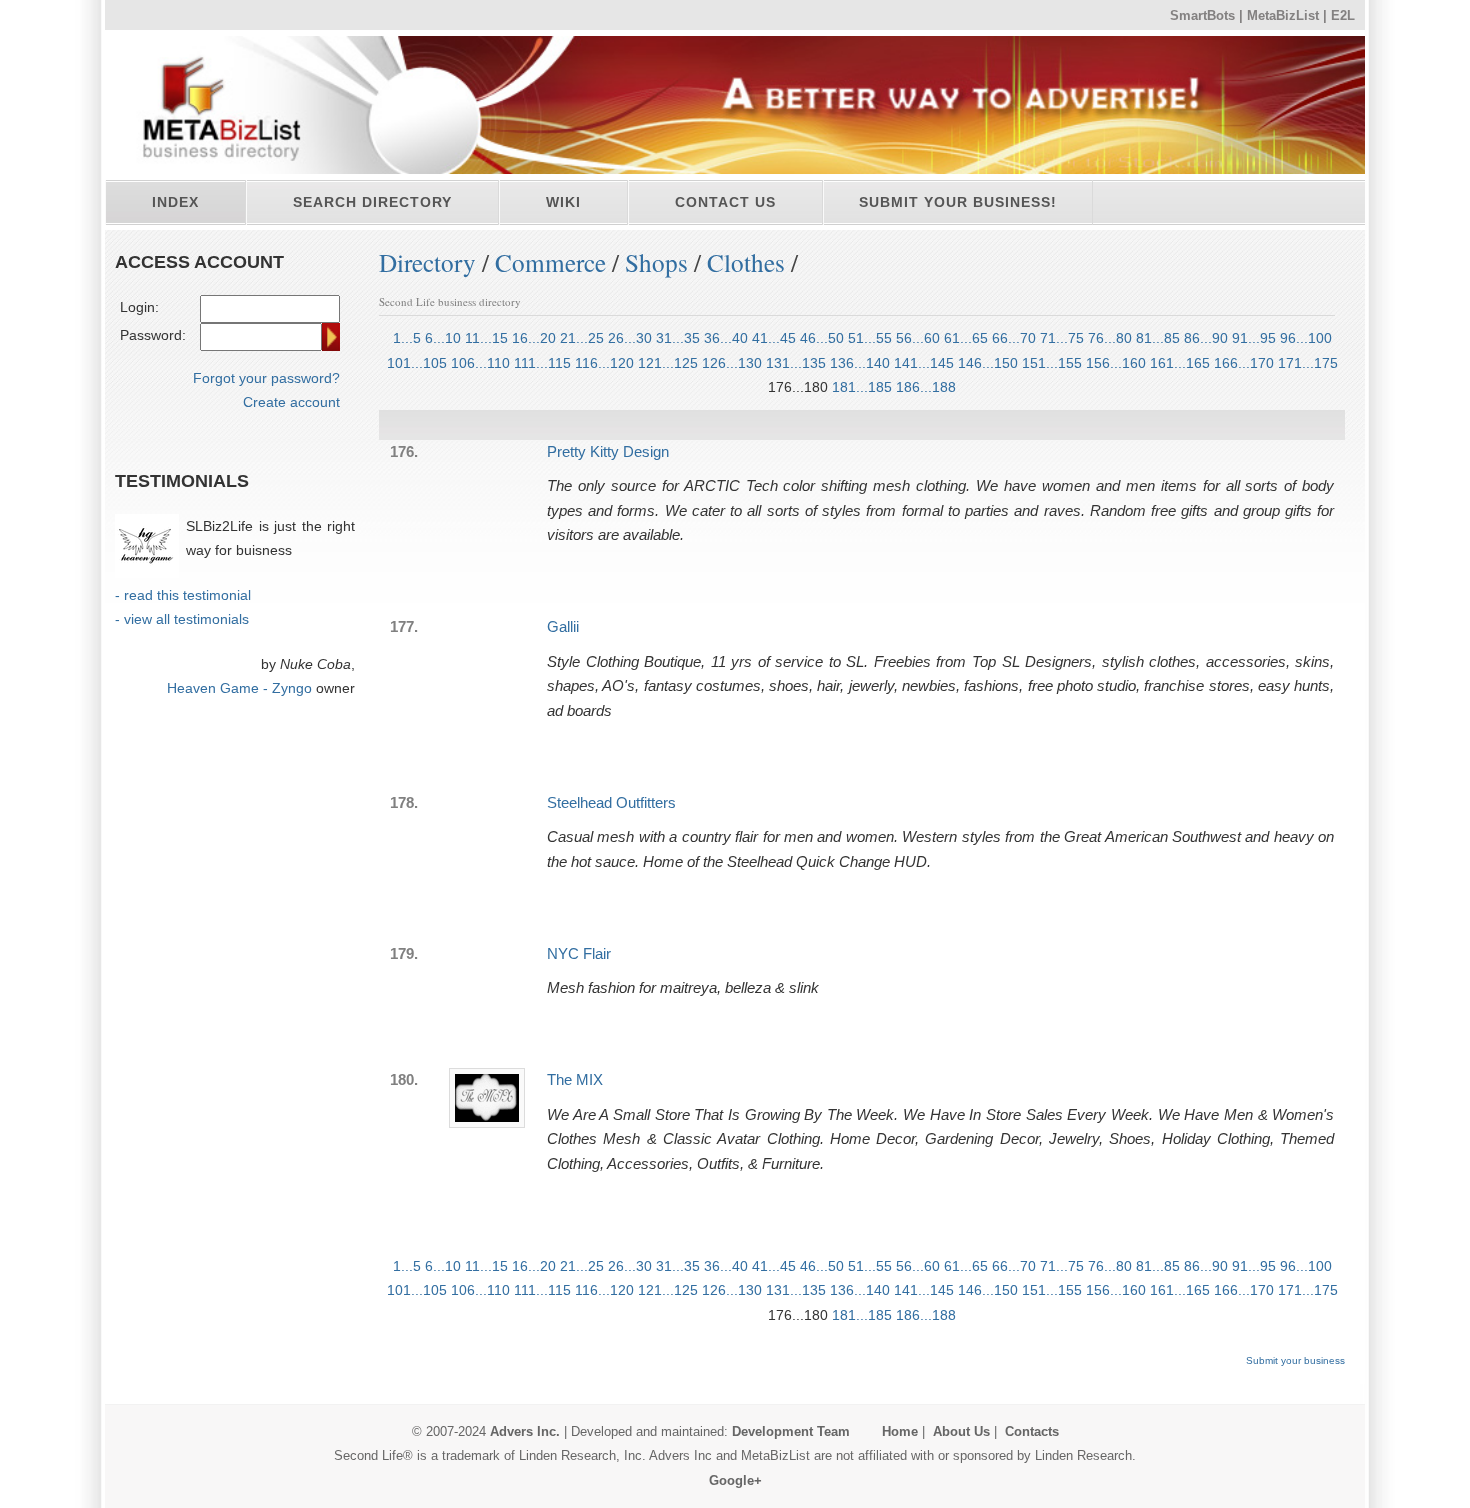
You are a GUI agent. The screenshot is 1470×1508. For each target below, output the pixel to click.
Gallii (563, 626)
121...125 (668, 363)
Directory (427, 262)
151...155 (1052, 363)
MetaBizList (1283, 16)
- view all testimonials (182, 619)
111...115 (542, 363)
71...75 (1062, 338)
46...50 (822, 338)
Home (900, 1431)
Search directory (372, 202)
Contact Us (725, 202)
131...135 (796, 363)
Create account (291, 402)
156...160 (1116, 363)
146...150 (988, 363)
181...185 (862, 387)
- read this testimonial (183, 595)
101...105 (417, 363)
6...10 (443, 338)
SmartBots (1202, 16)
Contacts (1032, 1431)
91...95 (1254, 338)
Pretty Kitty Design (608, 451)
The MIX (575, 1079)
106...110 (480, 363)
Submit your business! (958, 202)
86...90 (1206, 338)
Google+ (735, 1480)
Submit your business (1295, 1360)
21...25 (582, 338)
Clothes (746, 262)
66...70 (1014, 338)
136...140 (860, 363)
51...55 (870, 338)
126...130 (732, 363)
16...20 (534, 338)
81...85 (1158, 338)
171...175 (1308, 363)
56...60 (918, 338)
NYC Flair (579, 953)
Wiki (563, 202)
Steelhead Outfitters (611, 802)
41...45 (774, 338)
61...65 (966, 338)
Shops (656, 262)
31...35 (678, 338)
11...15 (486, 338)
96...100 (1306, 338)
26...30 (630, 338)
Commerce (550, 262)
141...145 (924, 363)
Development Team (791, 1431)
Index (175, 202)
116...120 (604, 363)
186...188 (926, 387)
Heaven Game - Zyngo (239, 688)
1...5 (407, 338)
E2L (1343, 16)
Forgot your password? (266, 378)
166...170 (1244, 363)
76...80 (1110, 338)
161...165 (1180, 363)
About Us (961, 1431)
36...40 (726, 338)
